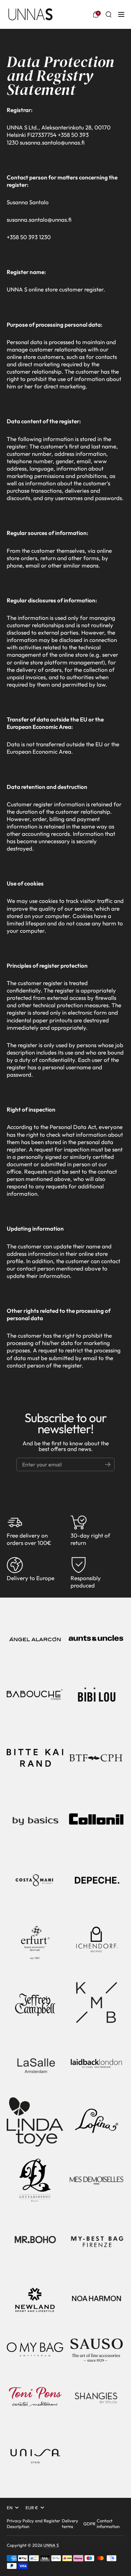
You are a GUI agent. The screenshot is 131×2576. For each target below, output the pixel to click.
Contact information (108, 2524)
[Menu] (121, 14)
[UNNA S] (30, 14)
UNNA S (51, 2545)
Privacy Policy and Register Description (33, 2524)
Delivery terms (70, 2524)
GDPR (89, 2524)
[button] (96, 14)
